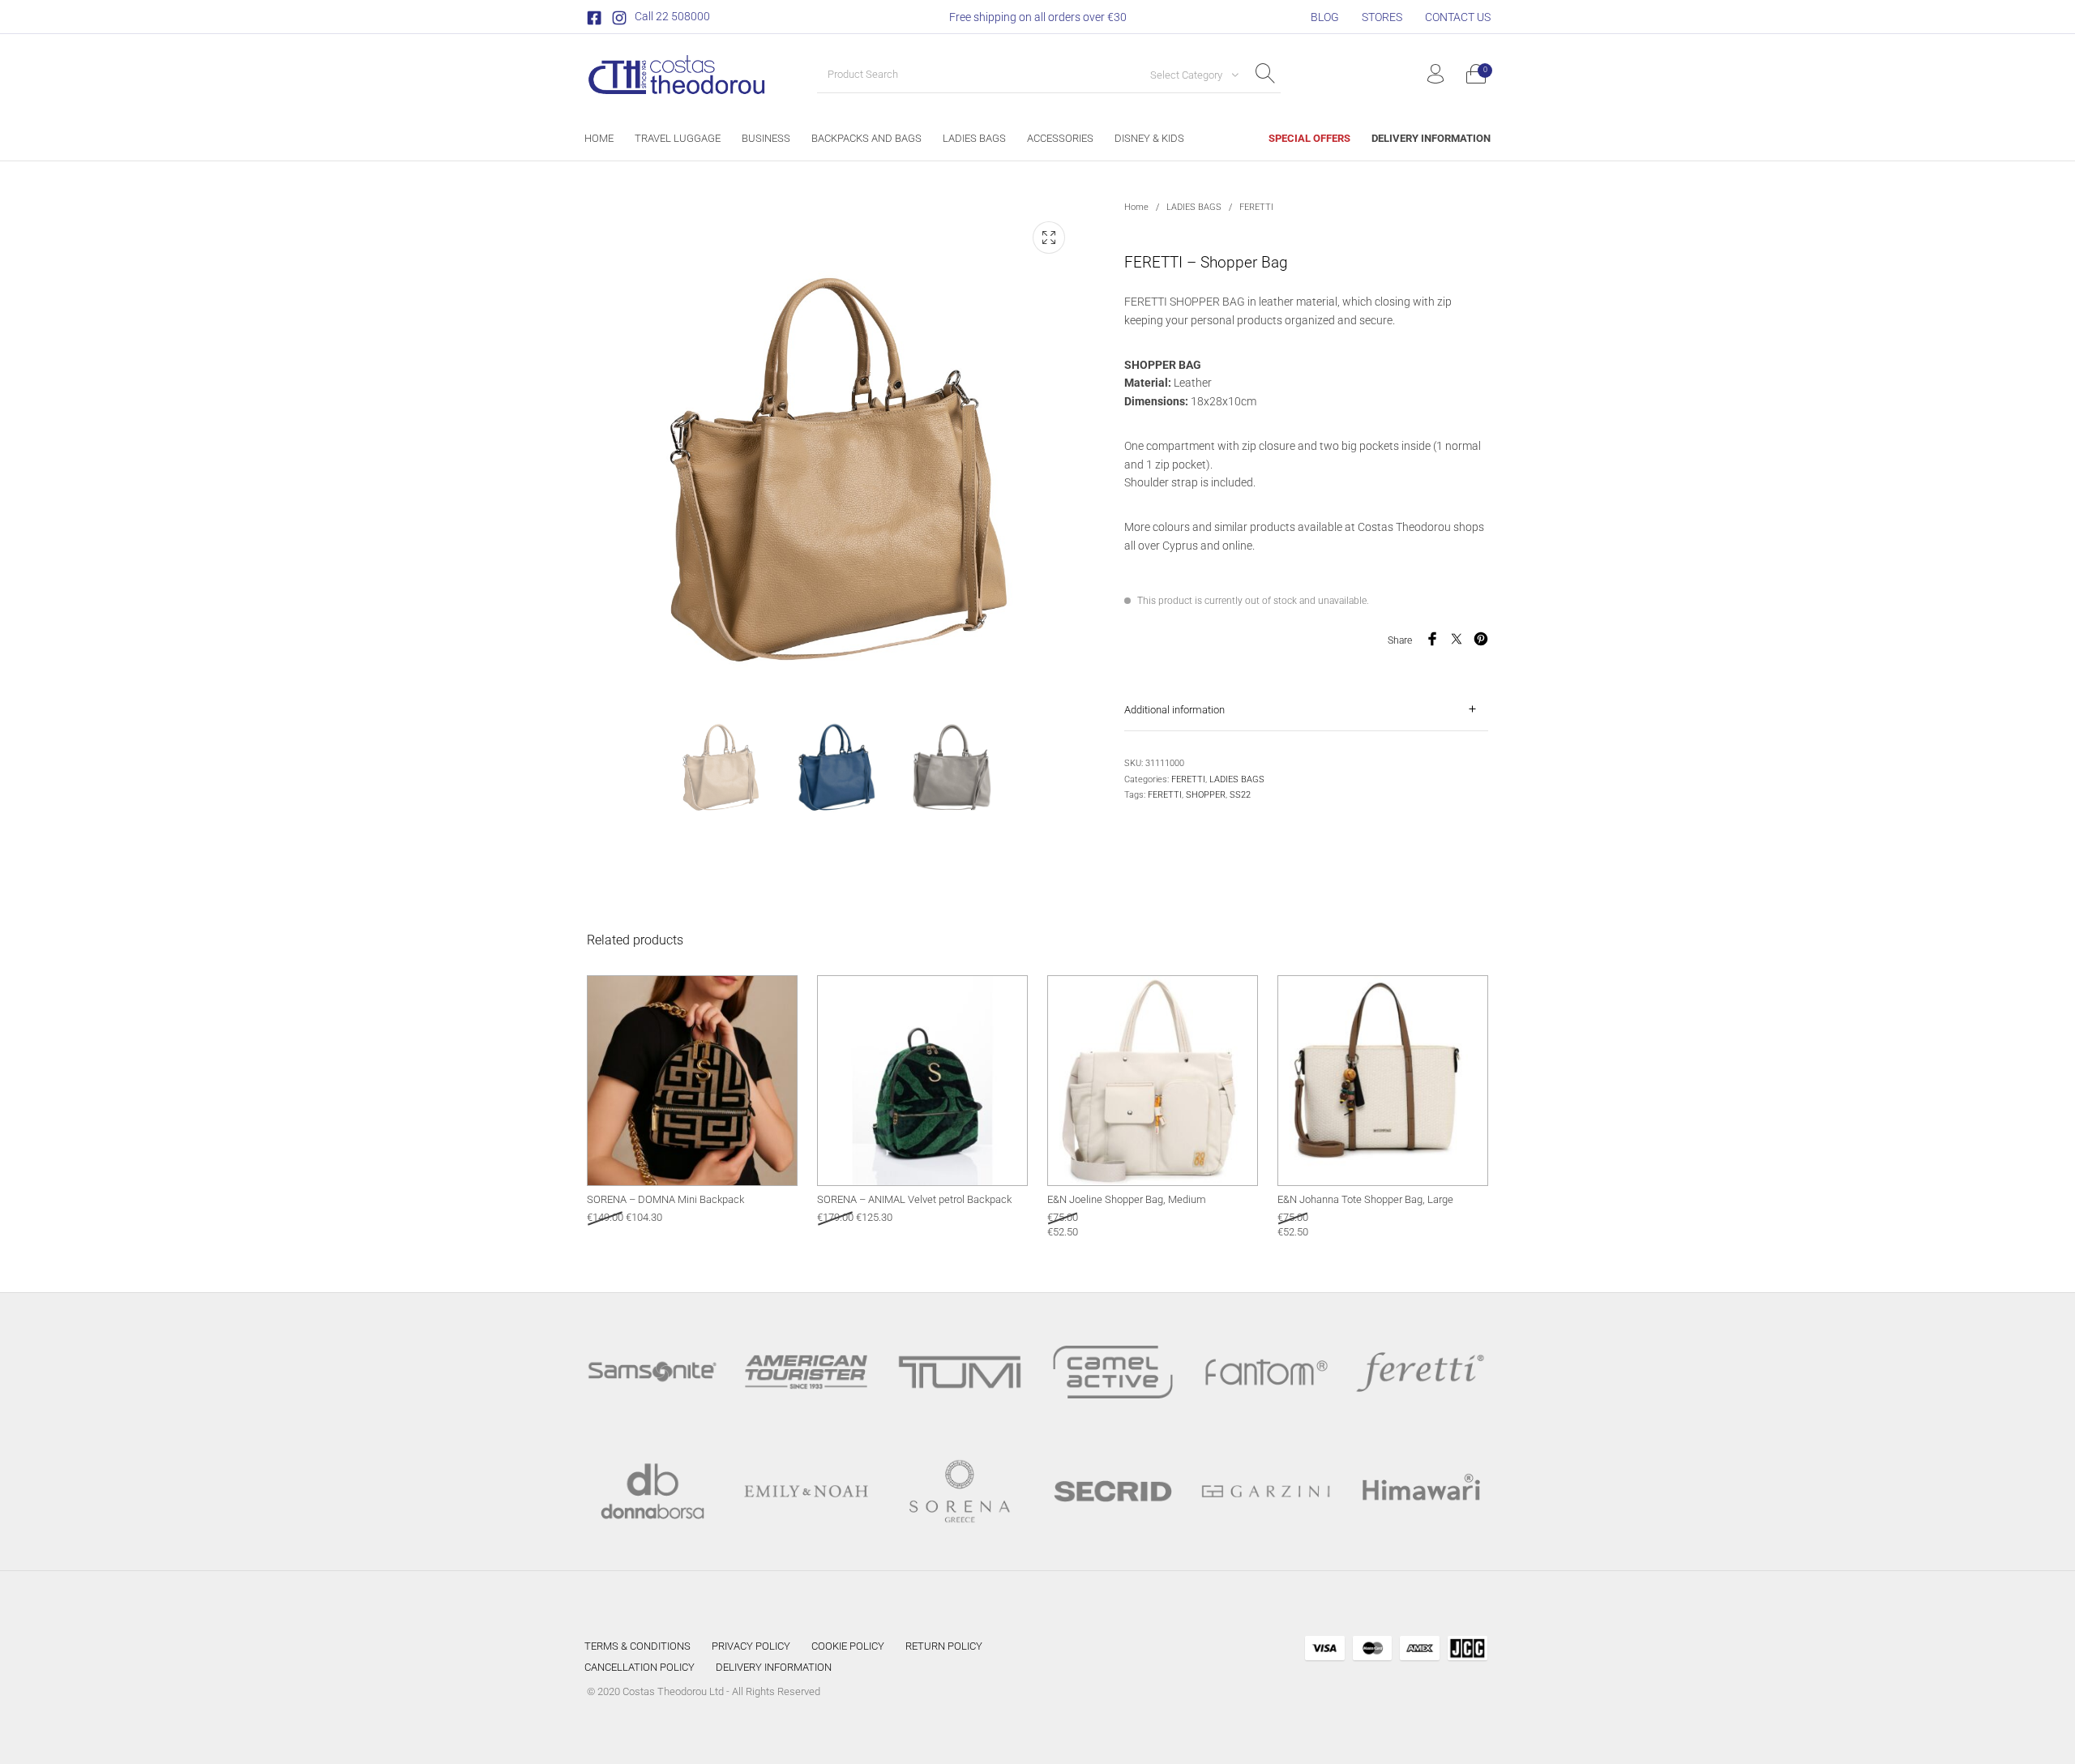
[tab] (1306, 710)
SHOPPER (1206, 795)
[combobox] (1188, 75)
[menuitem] (1325, 17)
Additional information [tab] (1174, 710)
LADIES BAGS (1194, 207)
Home (1136, 207)
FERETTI (1256, 207)
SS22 (1240, 795)
